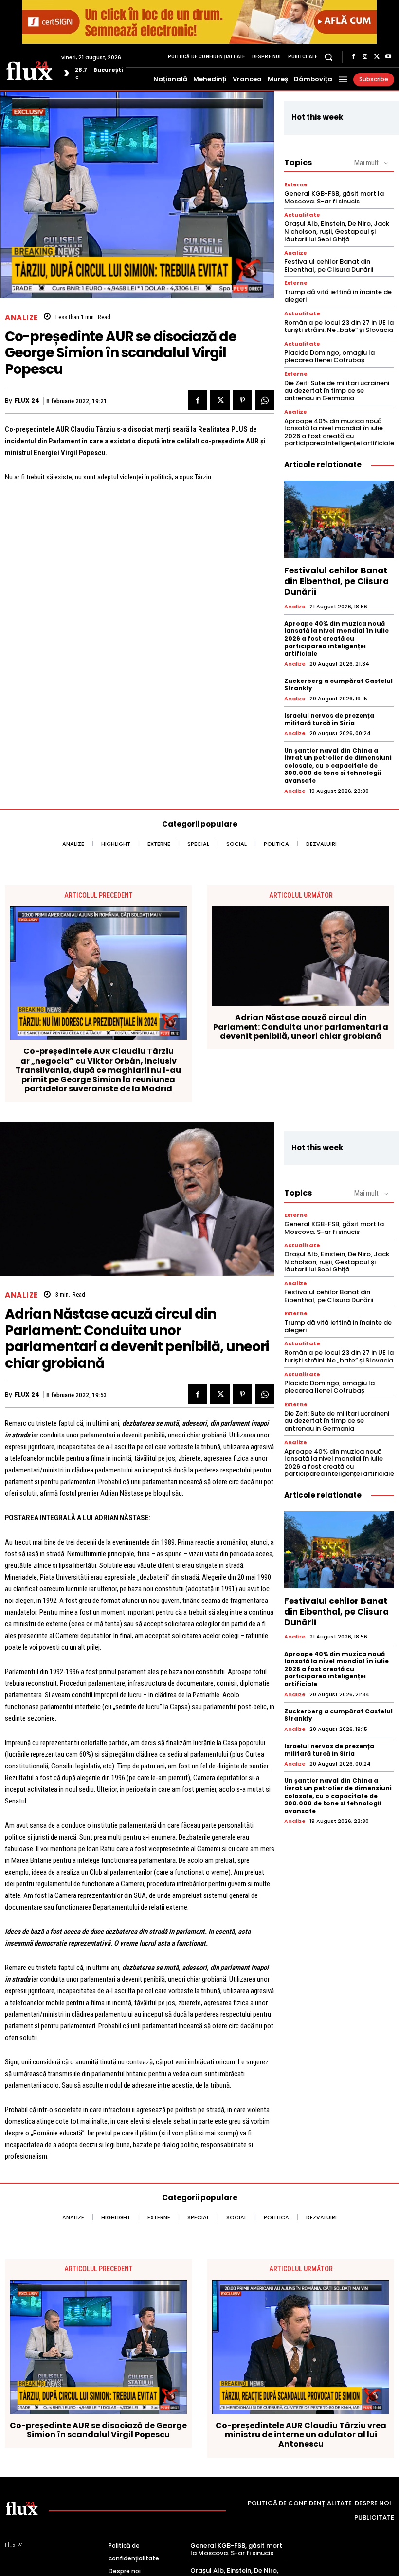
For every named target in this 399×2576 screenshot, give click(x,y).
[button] (329, 57)
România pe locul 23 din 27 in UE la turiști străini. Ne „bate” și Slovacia (339, 326)
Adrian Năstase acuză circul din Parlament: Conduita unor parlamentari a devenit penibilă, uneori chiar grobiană (301, 1027)
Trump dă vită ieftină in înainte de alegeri (338, 296)
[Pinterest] (242, 400)
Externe (296, 185)
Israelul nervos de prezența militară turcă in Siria (329, 719)
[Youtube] (388, 57)
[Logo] (29, 70)
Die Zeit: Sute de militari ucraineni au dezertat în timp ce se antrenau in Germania (337, 390)
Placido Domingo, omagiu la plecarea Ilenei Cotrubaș (329, 357)
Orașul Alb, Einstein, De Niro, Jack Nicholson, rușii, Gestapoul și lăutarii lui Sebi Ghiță (337, 231)
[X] (377, 57)
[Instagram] (365, 57)
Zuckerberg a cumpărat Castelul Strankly (338, 685)
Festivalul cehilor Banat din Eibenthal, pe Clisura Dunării (329, 266)
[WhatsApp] (265, 400)
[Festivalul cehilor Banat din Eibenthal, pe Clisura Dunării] (339, 519)
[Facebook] (353, 57)
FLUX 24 (27, 401)
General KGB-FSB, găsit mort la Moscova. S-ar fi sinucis (334, 197)
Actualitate (302, 215)
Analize (21, 318)
